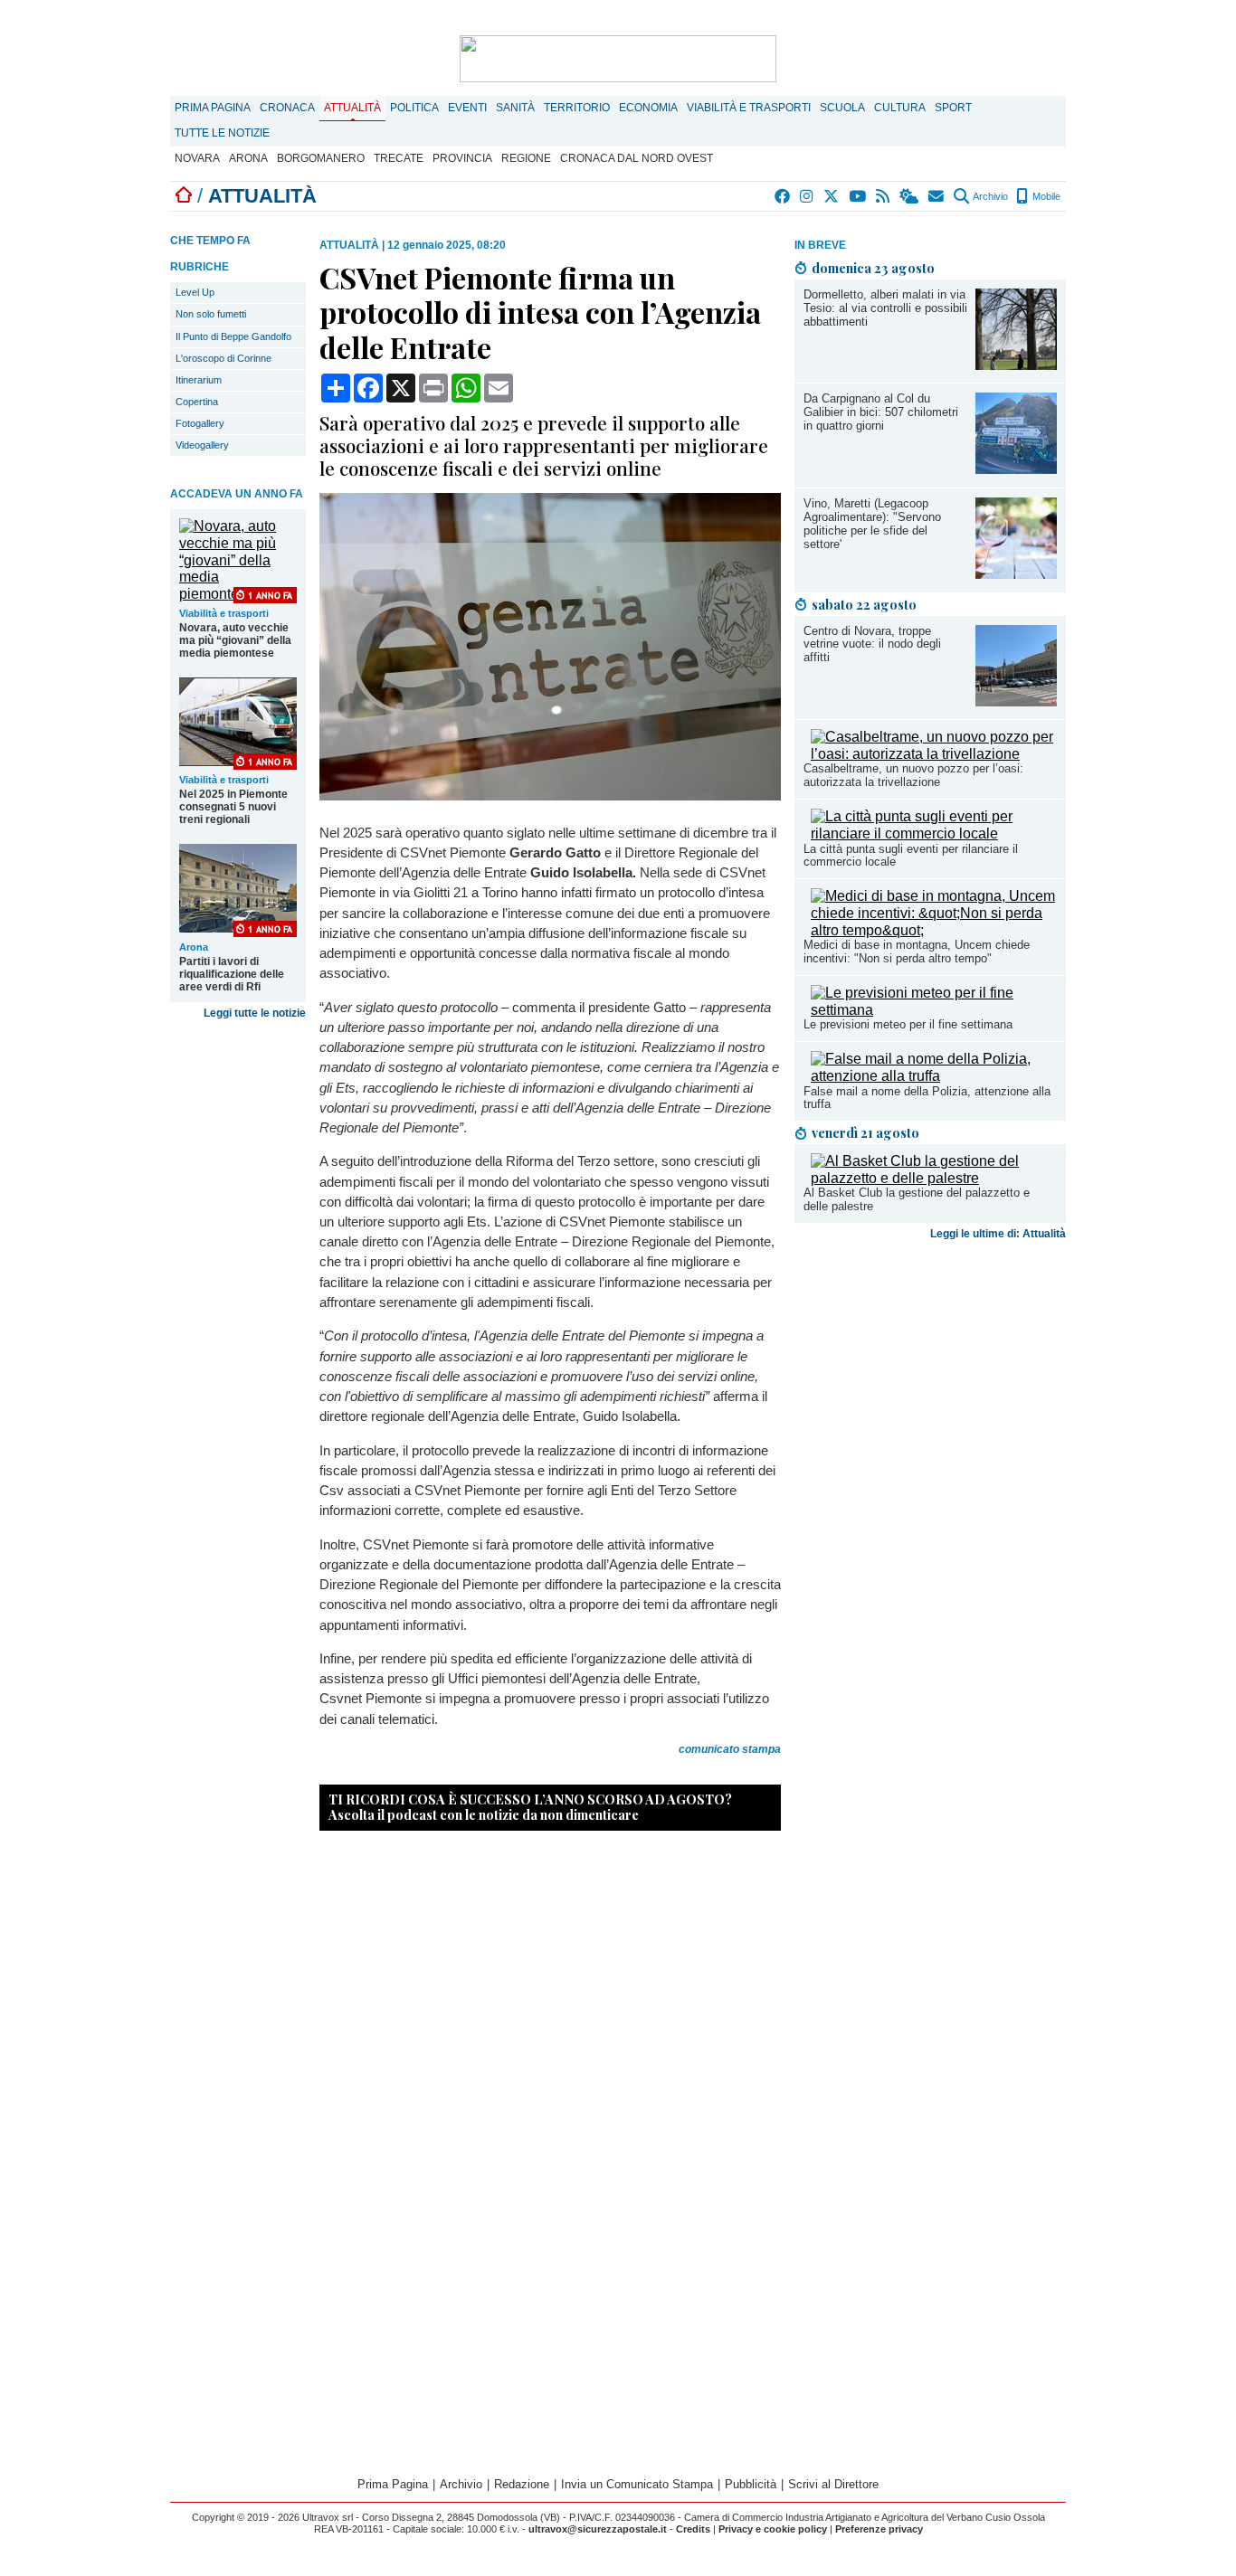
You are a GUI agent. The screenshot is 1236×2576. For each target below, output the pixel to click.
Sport (953, 108)
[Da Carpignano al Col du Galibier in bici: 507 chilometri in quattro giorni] (1016, 469)
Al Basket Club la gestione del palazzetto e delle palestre (917, 1199)
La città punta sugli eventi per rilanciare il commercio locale (911, 856)
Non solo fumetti (211, 314)
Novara (197, 158)
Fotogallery (200, 423)
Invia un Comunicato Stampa (637, 2484)
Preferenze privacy (879, 2529)
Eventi (467, 108)
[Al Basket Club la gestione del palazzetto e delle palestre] (934, 1178)
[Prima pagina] (184, 196)
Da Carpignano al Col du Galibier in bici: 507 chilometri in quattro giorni (881, 412)
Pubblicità (751, 2484)
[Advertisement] (930, 1389)
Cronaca (287, 108)
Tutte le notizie (222, 133)
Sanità (515, 108)
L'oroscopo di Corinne (223, 358)
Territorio (577, 108)
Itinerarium (199, 380)
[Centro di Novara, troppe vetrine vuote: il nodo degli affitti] (1016, 701)
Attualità (352, 108)
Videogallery (202, 445)
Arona (248, 158)
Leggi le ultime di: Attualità (998, 1234)
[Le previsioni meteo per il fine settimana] (934, 1010)
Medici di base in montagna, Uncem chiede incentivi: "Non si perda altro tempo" (917, 952)
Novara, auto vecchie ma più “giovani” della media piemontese (235, 640)
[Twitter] (832, 196)
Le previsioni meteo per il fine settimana (908, 1024)
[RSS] (884, 196)
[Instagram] (808, 196)
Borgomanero (321, 158)
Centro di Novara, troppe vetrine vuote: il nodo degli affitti (872, 644)
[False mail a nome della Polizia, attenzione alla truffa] (934, 1076)
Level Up (195, 292)
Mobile (1045, 196)
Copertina (197, 402)
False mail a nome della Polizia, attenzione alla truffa (927, 1098)
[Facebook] (783, 196)
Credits (693, 2529)
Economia (648, 108)
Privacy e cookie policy (773, 2529)
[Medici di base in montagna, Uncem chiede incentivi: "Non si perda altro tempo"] (934, 930)
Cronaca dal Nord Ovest (637, 158)
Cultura (900, 108)
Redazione (522, 2484)
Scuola (842, 108)
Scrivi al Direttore (833, 2484)
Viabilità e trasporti (749, 108)
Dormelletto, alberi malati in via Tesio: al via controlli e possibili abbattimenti (885, 308)
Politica (414, 108)
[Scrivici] (937, 196)
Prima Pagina (213, 108)
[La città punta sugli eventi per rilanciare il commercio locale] (934, 833)
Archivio (989, 196)
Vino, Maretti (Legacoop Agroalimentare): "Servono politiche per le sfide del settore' (872, 524)
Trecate (399, 158)
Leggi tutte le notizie (255, 1013)
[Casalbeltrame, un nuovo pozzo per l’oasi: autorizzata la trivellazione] (934, 754)
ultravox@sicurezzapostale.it (598, 2529)
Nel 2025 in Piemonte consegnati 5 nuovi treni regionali (233, 807)
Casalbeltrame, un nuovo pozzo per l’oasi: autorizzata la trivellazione (913, 775)
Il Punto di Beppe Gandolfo (233, 336)
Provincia (462, 158)
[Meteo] (910, 196)
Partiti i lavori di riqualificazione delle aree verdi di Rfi (232, 974)
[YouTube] (858, 196)
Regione (526, 158)
